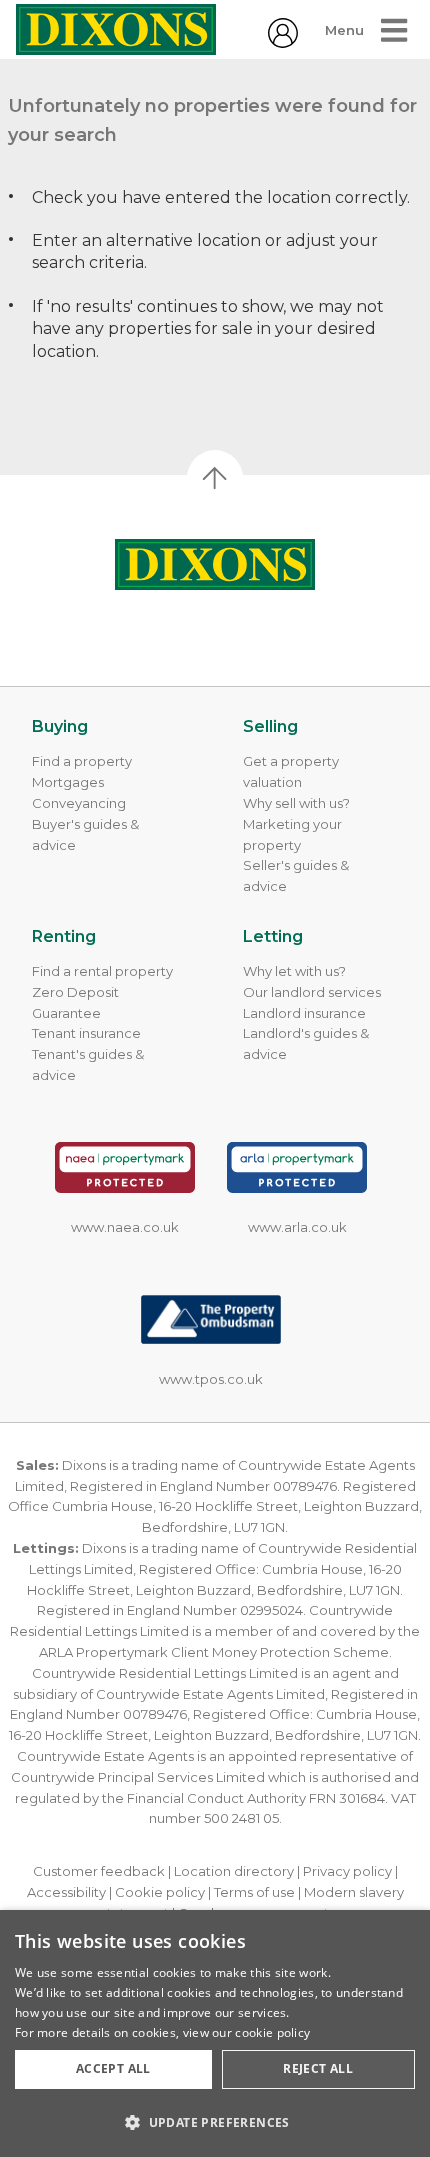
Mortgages (68, 782)
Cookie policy (160, 1892)
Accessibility (66, 1892)
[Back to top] (215, 565)
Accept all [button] (113, 2068)
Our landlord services (312, 992)
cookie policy (272, 2032)
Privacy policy (347, 1871)
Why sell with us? (296, 803)
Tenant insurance (86, 1033)
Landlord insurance (304, 1013)
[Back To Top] (215, 478)
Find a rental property (102, 971)
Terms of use (254, 1892)
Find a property (82, 761)
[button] (215, 2122)
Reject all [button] (318, 2068)
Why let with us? (294, 971)
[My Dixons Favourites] (283, 42)
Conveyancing (79, 803)
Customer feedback (99, 1871)
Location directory (234, 1871)
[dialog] (215, 2033)
